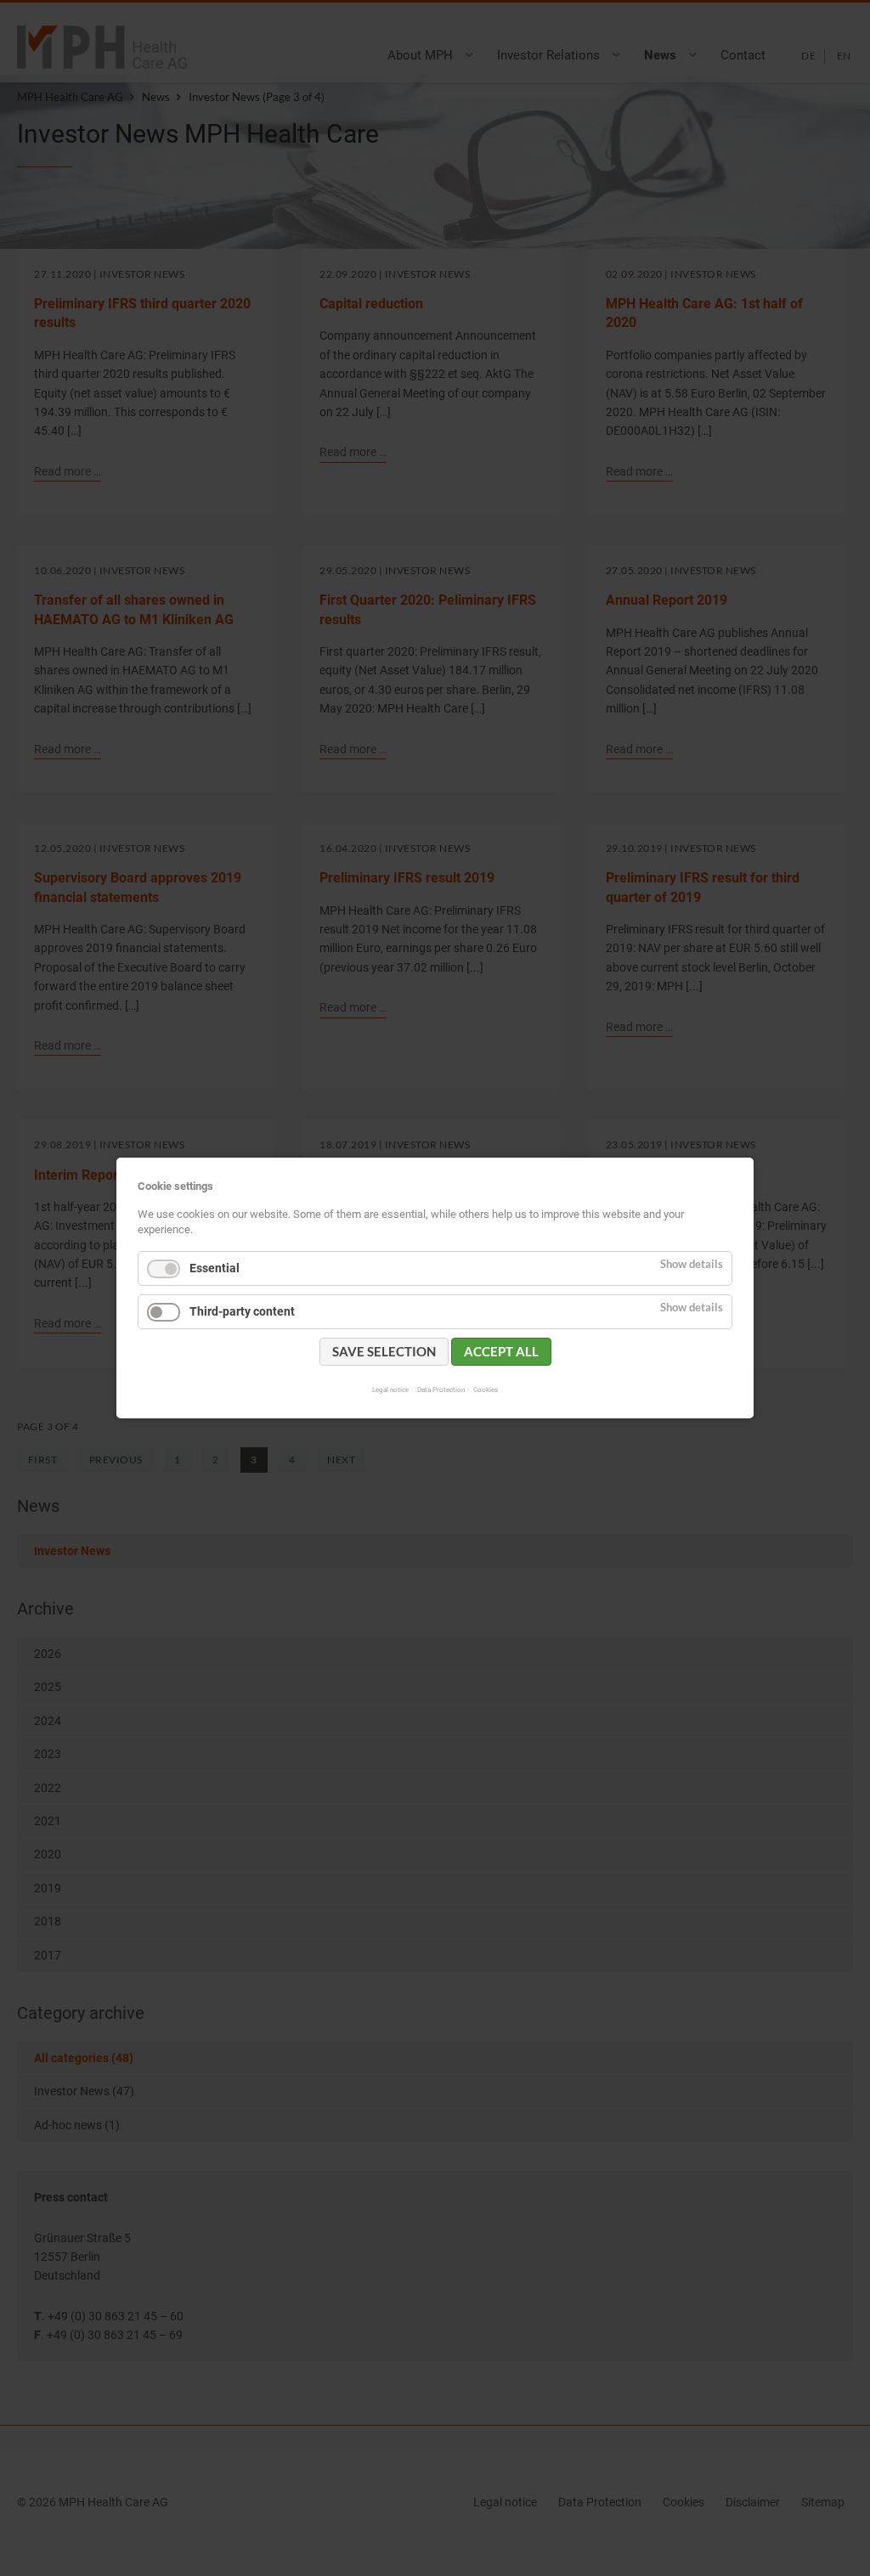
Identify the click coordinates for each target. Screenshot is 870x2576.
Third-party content (242, 1311)
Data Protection (441, 1389)
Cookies (486, 1389)
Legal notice (390, 1389)
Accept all (501, 1351)
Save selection (384, 1351)
